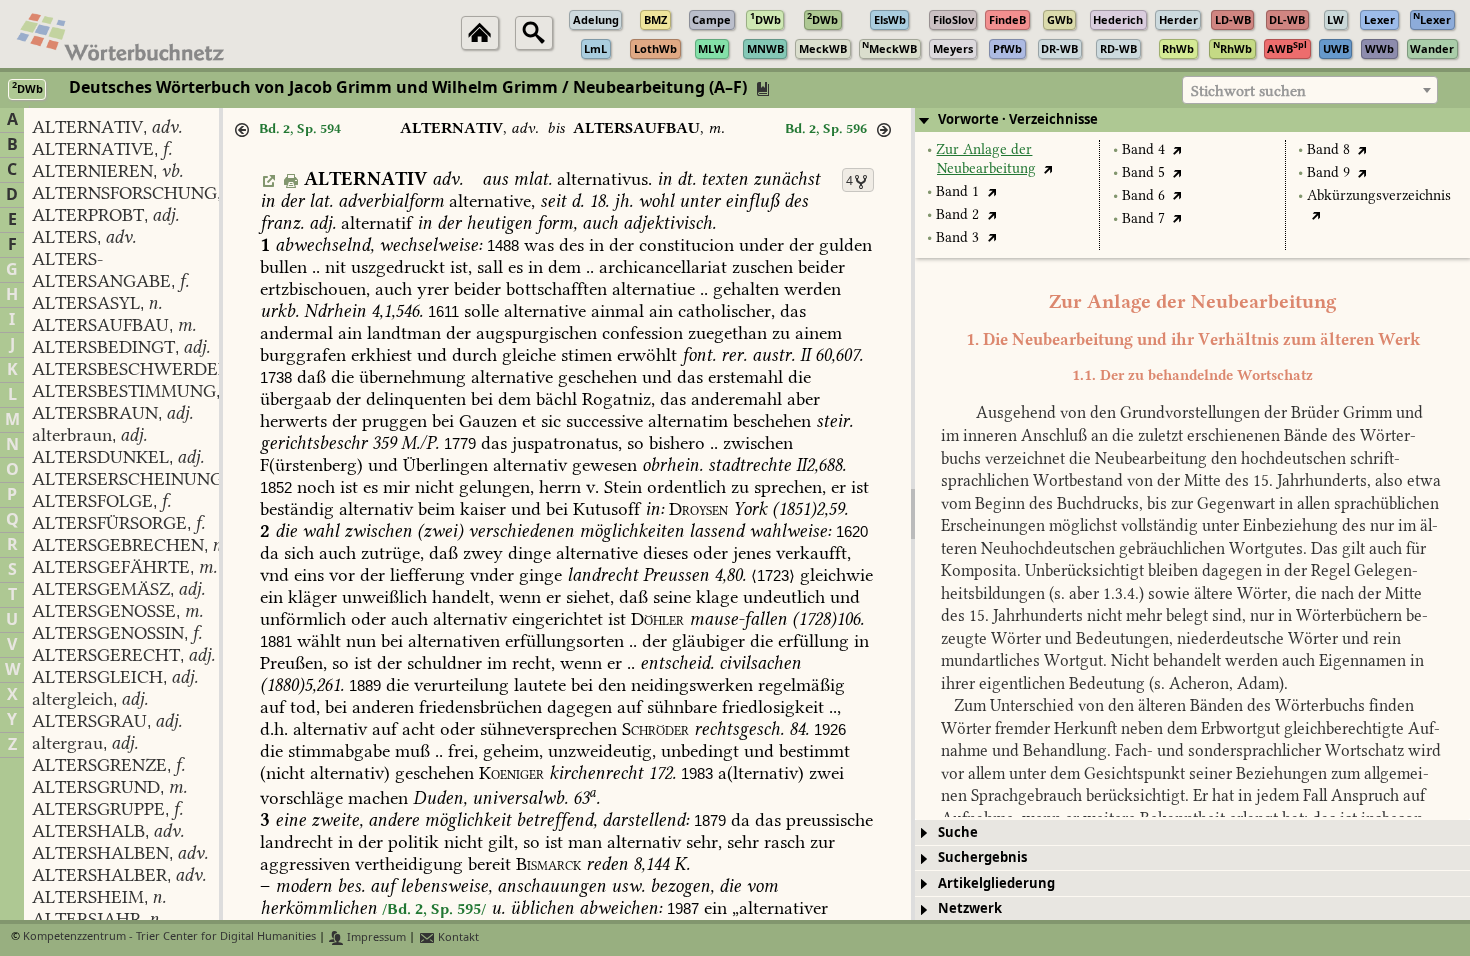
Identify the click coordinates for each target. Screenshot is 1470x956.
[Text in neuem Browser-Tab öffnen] (1048, 168)
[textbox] (1310, 91)
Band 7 (1143, 218)
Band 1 (957, 191)
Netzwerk (970, 908)
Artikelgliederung (996, 883)
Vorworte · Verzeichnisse (1018, 119)
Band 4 (1143, 149)
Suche (958, 832)
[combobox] (1310, 90)
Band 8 (1328, 149)
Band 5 (1143, 172)
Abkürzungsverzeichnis (1379, 195)
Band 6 (1143, 195)
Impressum (375, 937)
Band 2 (957, 214)
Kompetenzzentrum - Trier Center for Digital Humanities (169, 937)
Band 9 (1328, 172)
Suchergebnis (982, 857)
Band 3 (957, 237)
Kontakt (457, 937)
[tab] (1192, 120)
